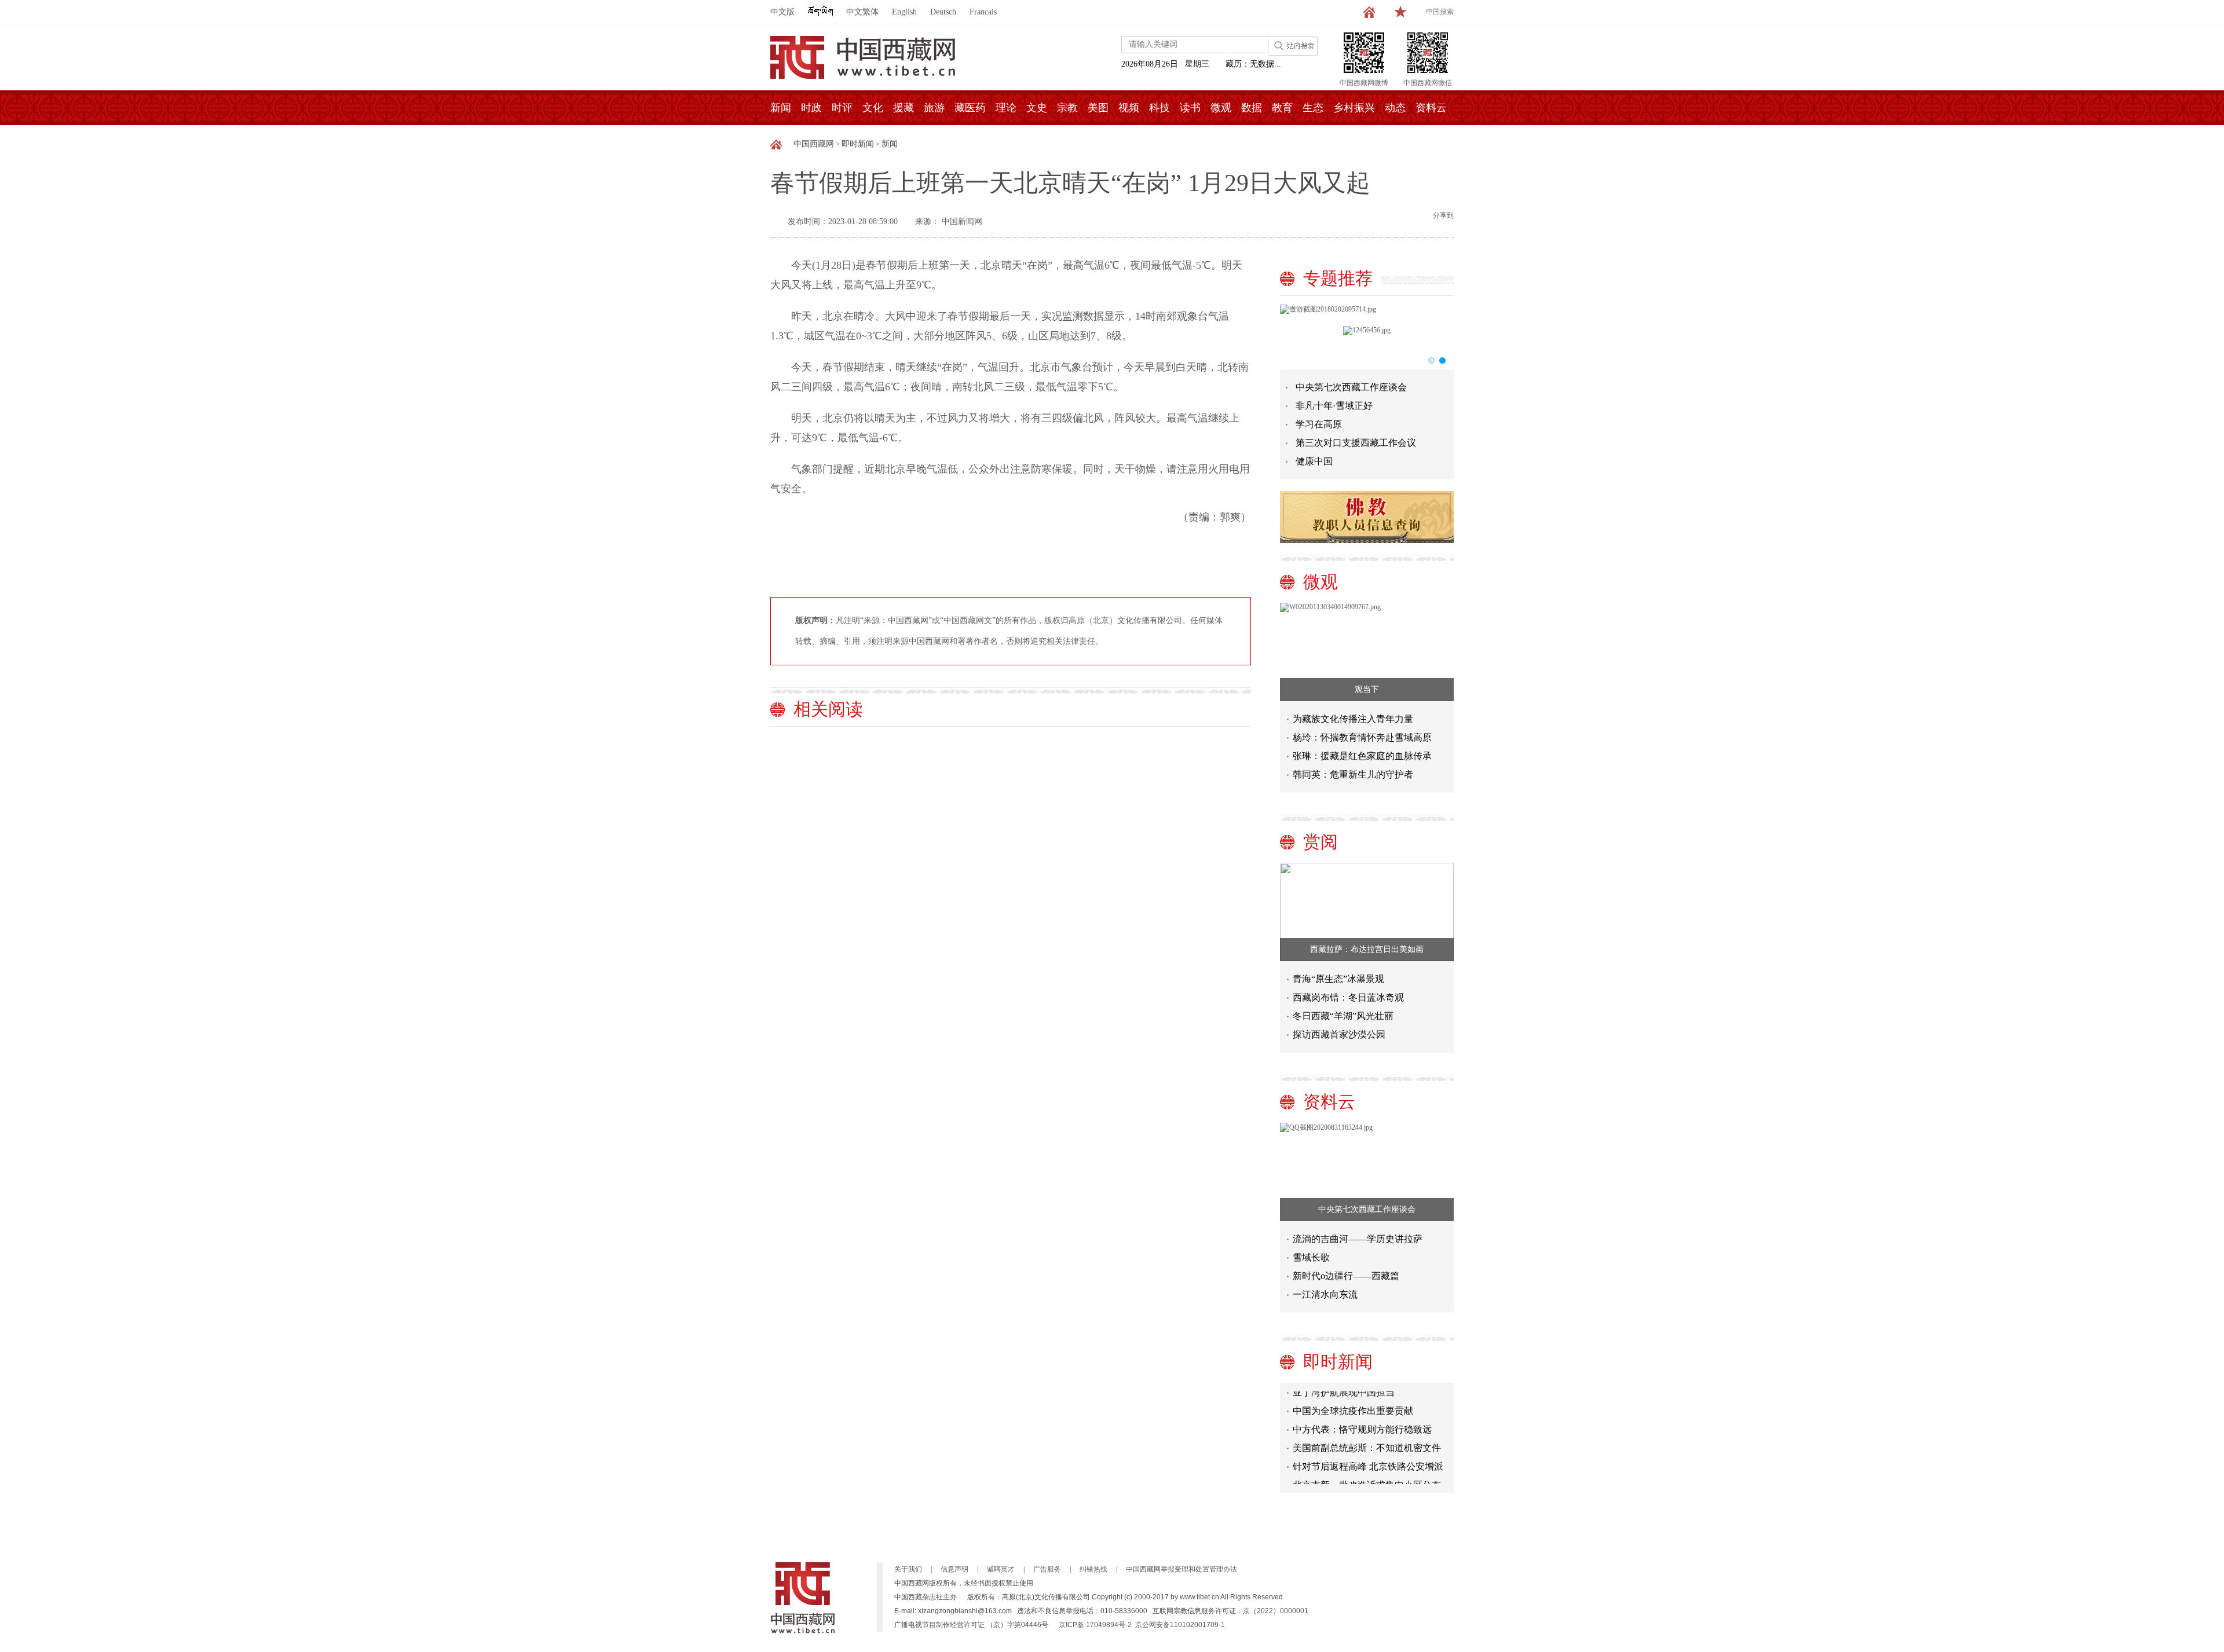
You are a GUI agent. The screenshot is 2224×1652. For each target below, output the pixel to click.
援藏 (904, 108)
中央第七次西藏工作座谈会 (1351, 387)
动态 (1395, 108)
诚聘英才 (1001, 1569)
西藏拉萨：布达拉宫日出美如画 (1367, 949)
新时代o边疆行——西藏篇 (1346, 1276)
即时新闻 (858, 144)
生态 (1313, 108)
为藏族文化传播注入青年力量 (1353, 719)
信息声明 (954, 1569)
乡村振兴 (1354, 108)
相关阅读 (828, 709)
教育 (1282, 108)
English (904, 12)
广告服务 (1047, 1569)
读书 (1190, 108)
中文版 (782, 12)
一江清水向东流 (1325, 1294)
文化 (873, 108)
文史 (1037, 108)
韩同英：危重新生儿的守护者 (1353, 774)
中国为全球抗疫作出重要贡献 (1353, 1397)
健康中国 (1314, 461)
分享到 (1443, 215)
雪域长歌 (1311, 1257)
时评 (842, 108)
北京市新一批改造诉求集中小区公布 (1367, 1471)
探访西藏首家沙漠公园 (1339, 1034)
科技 (1159, 108)
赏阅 (1321, 842)
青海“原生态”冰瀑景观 (1338, 979)
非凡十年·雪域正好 (1334, 406)
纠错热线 (1093, 1569)
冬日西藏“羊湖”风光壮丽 (1343, 1016)
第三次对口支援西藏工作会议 (1356, 443)
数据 (1252, 108)
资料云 (1431, 108)
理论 (1006, 108)
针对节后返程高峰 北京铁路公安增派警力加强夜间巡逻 (1368, 1455)
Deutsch (943, 12)
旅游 (934, 108)
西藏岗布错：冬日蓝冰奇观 (1348, 997)
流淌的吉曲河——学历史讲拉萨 (1358, 1239)
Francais (983, 12)
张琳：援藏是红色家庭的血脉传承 (1362, 756)
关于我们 (908, 1569)
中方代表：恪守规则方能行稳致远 (1362, 1415)
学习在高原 (1319, 424)
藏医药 (970, 108)
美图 (1098, 108)
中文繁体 (862, 12)
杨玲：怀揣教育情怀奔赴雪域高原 (1362, 737)
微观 (1221, 108)
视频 (1129, 108)
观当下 (1367, 689)
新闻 (781, 108)
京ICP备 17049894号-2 (1095, 1625)
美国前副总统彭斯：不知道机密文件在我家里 (1367, 1436)
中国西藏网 (814, 144)
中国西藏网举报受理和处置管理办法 (1181, 1569)
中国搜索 (1440, 12)
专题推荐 (1338, 278)
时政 (811, 108)
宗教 (1067, 108)
